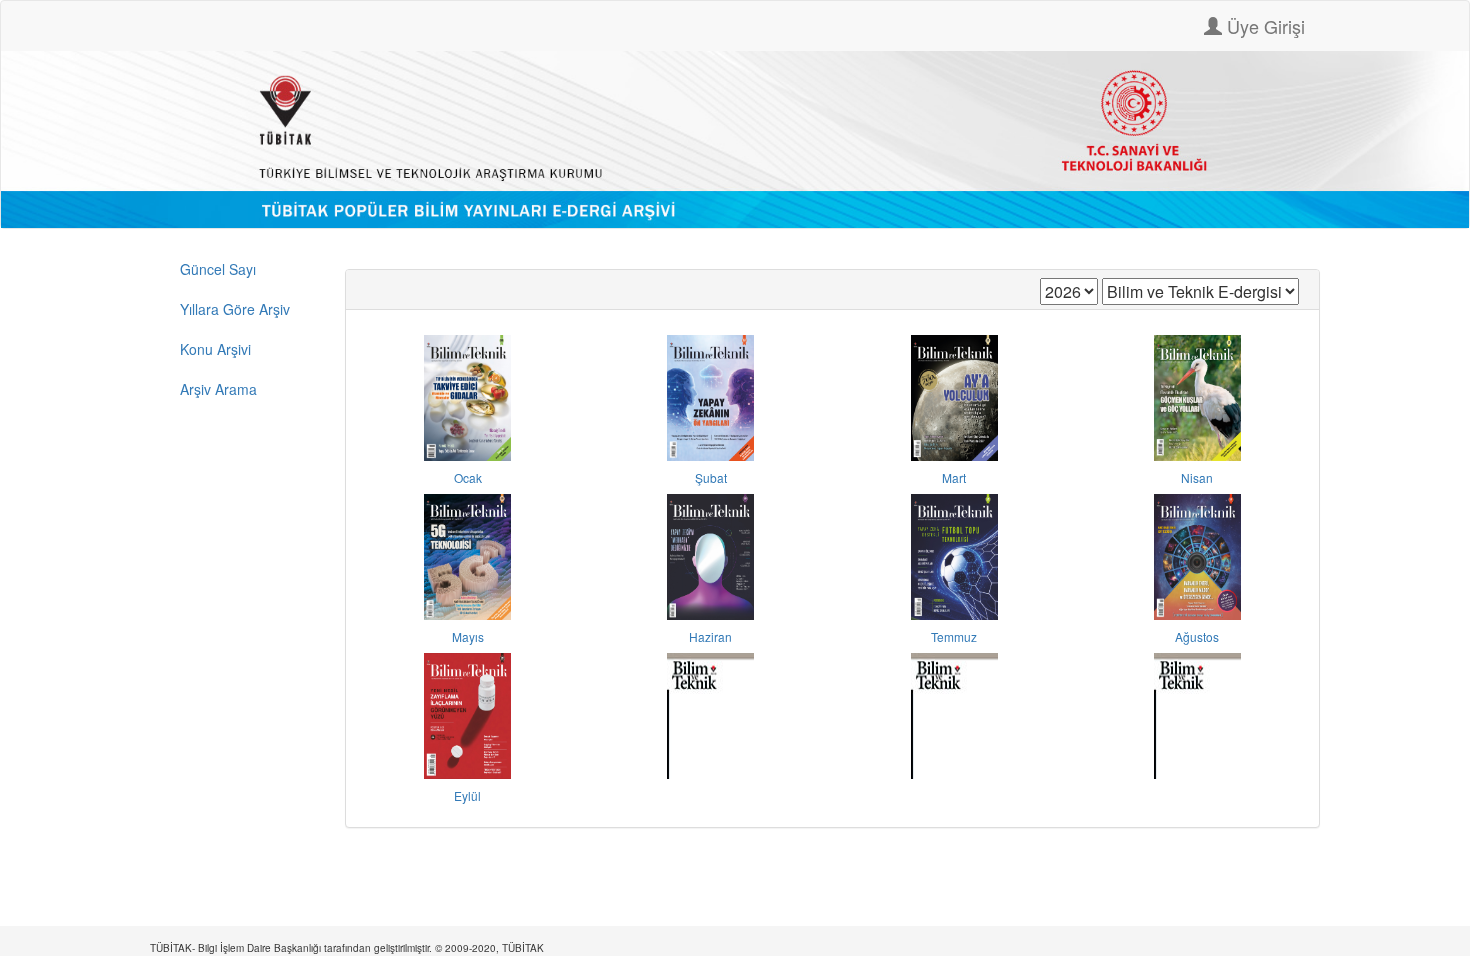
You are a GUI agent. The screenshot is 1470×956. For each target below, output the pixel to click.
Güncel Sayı (218, 269)
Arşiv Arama (218, 389)
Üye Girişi (1263, 26)
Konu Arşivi (215, 349)
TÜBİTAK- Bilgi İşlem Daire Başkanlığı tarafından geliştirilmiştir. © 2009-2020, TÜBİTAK (347, 948)
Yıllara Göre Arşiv (235, 309)
